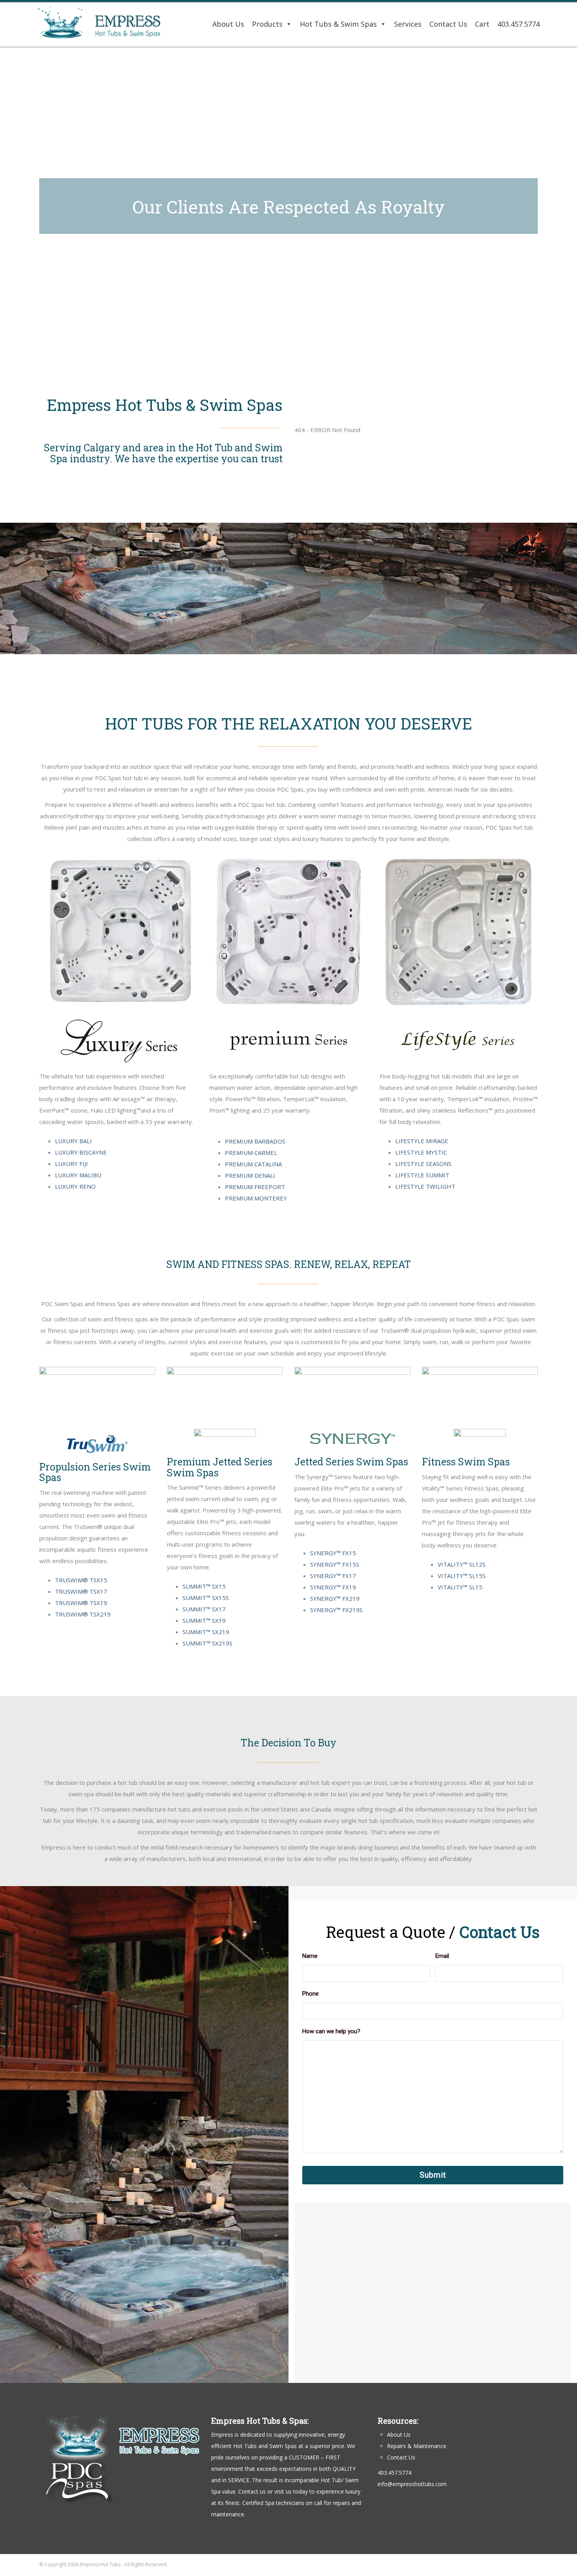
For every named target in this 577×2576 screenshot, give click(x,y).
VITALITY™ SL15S (462, 1576)
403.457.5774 (519, 24)
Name (310, 1956)
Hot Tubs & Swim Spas (338, 24)
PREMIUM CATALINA (253, 1164)
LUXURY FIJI (71, 1164)
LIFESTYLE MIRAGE (422, 1141)
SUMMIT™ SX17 (204, 1609)
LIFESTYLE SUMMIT (422, 1175)
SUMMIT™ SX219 (206, 1632)
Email (442, 1956)
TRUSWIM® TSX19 (81, 1603)
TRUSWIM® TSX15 (81, 1580)
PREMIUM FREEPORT (255, 1187)
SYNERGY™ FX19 (333, 1587)
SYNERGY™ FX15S (335, 1564)
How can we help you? (331, 2031)
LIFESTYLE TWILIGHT (425, 1186)
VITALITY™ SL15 (460, 1587)
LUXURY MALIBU (78, 1175)
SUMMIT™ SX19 (204, 1620)
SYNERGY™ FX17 (333, 1576)
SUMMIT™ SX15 (204, 1586)
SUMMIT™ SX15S (206, 1598)
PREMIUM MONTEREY (256, 1198)
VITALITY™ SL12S (462, 1564)
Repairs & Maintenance (417, 2446)
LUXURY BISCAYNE (81, 1152)
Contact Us (448, 24)
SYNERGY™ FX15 (333, 1553)
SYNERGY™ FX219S (336, 1610)
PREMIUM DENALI (250, 1175)
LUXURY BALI (73, 1141)
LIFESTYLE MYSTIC (421, 1152)
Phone (310, 1994)
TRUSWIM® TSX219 (83, 1614)
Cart (482, 24)
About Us (228, 24)
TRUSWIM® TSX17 (81, 1591)
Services (408, 24)
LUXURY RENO (75, 1186)
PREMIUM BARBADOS (255, 1141)
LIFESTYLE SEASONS (423, 1164)
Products (267, 24)
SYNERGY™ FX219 (335, 1598)
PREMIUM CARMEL (251, 1153)
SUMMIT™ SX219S (207, 1643)
